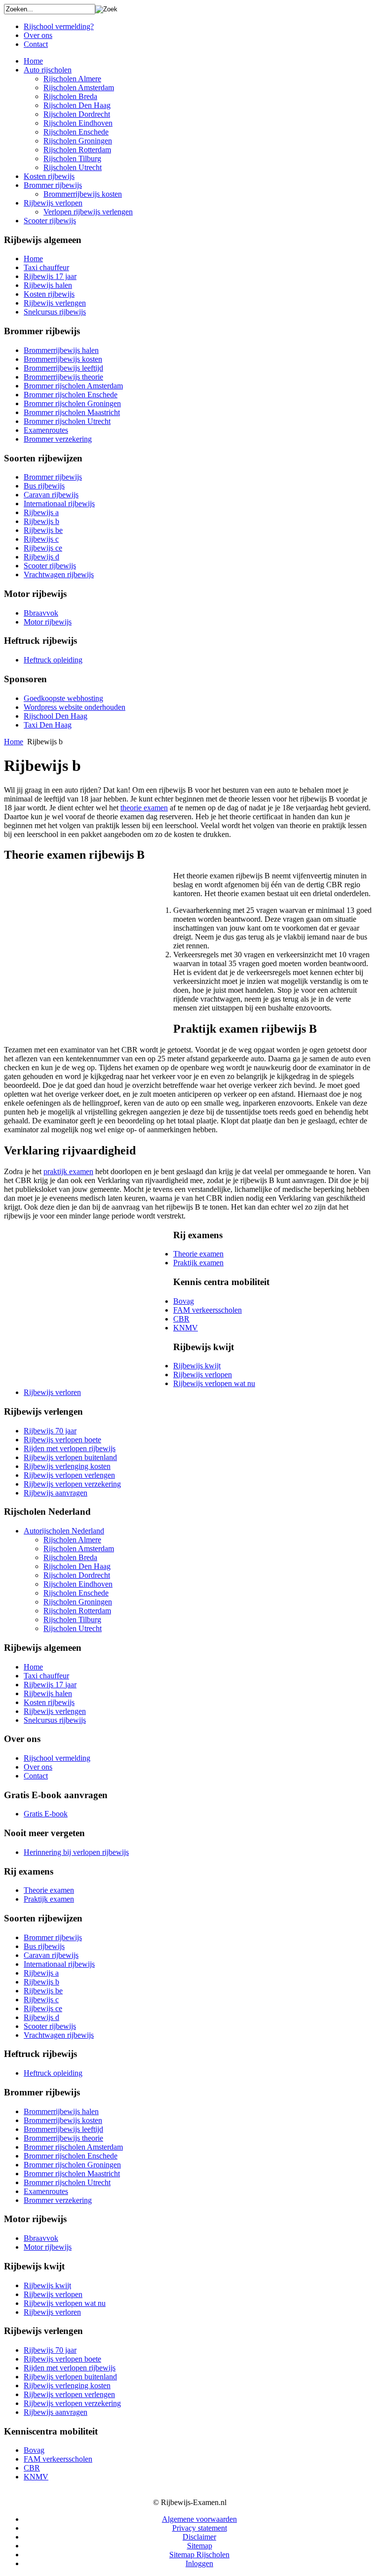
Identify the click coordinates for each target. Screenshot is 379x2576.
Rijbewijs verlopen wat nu (214, 1383)
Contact (36, 44)
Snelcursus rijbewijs (55, 312)
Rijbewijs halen (48, 285)
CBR (181, 1319)
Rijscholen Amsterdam (79, 87)
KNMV (186, 1328)
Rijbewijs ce (43, 548)
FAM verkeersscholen (208, 1310)
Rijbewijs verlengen (55, 303)
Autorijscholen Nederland (64, 1531)
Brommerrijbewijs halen (61, 350)
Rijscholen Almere (72, 79)
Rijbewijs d (41, 557)
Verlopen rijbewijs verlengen (88, 212)
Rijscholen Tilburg (72, 158)
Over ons (38, 35)
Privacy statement (200, 2528)
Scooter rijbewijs (50, 221)
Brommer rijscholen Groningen (72, 403)
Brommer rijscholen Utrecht (67, 421)
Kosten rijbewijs (49, 176)
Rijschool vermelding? (59, 26)
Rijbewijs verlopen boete (62, 1440)
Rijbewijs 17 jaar (50, 276)
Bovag (184, 1301)
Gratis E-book (46, 1814)
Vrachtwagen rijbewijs (59, 574)
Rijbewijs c (41, 539)
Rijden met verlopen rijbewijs (70, 1448)
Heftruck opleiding (53, 660)
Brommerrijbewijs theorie (63, 377)
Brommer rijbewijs (53, 185)
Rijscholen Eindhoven (78, 123)
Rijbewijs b (41, 521)
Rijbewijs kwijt (197, 1366)
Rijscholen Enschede (76, 132)
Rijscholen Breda (70, 96)
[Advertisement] (87, 949)
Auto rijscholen (48, 70)
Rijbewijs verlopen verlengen (69, 1475)
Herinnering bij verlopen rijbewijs (76, 1852)
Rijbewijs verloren (52, 1392)
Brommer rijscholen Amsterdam (73, 386)
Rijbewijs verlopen (53, 203)
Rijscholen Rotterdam (77, 150)
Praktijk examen (198, 1263)
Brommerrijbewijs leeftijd (63, 368)
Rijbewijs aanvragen (56, 1493)
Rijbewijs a (41, 512)
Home (33, 61)
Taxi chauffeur (46, 267)
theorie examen (144, 808)
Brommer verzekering (58, 439)
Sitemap (200, 2546)
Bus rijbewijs (44, 486)
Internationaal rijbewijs (59, 504)
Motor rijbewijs (48, 622)
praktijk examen (68, 1171)
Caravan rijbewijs (51, 495)
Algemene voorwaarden (199, 2519)
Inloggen (199, 2563)
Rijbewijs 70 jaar (50, 1431)
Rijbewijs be (43, 530)
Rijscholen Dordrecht (77, 114)
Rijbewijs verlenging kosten (67, 1466)
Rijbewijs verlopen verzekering (72, 1484)
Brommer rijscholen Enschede (71, 395)
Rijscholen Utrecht (73, 167)
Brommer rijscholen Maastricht (72, 412)
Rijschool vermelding (57, 1758)
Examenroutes (46, 430)
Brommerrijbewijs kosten (83, 194)
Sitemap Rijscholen (199, 2555)
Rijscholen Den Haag (77, 105)
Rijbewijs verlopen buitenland (70, 1457)
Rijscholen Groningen (78, 141)
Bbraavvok (41, 613)
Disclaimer (199, 2537)
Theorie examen (198, 1254)
